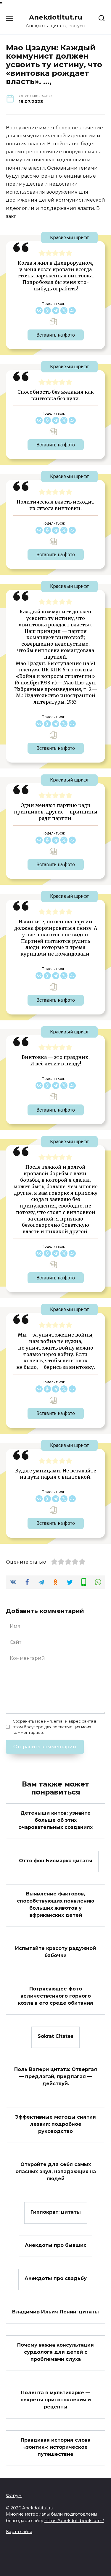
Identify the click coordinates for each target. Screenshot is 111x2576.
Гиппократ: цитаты (56, 2212)
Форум (14, 2495)
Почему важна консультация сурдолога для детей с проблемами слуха (55, 2352)
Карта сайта (19, 2532)
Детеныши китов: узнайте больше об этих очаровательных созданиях (55, 1820)
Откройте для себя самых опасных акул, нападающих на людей (56, 2171)
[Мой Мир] (72, 311)
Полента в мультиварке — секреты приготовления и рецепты (56, 2399)
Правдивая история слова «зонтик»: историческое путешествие (56, 2447)
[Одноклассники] (47, 311)
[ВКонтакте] (39, 311)
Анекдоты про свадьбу (56, 2278)
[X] (64, 311)
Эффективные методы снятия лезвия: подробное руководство (55, 2124)
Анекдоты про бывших (55, 2245)
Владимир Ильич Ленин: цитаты (55, 2312)
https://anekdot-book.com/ (74, 2521)
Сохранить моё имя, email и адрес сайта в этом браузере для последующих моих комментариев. (55, 1727)
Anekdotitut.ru (56, 17)
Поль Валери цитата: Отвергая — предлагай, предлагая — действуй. (56, 2076)
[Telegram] (56, 311)
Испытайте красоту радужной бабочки (55, 1952)
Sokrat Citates (55, 2036)
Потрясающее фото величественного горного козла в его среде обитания (55, 1996)
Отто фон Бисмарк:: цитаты (56, 1860)
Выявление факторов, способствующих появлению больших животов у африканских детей (55, 1904)
